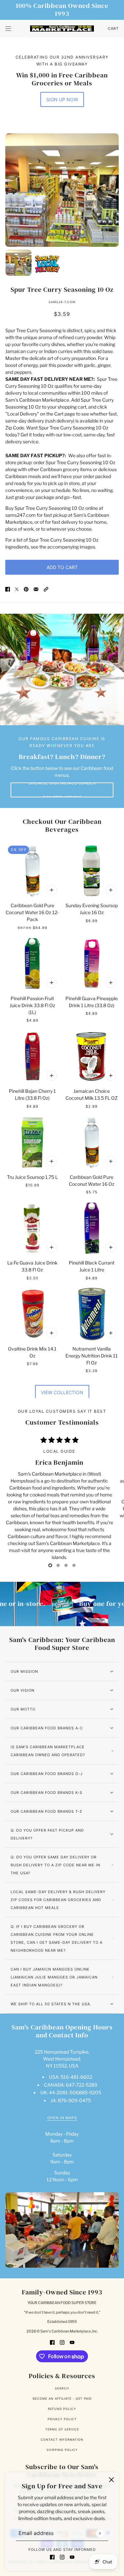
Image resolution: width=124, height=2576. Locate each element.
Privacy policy (62, 2419)
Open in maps (62, 2118)
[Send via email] (36, 589)
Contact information (62, 2440)
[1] (58, 1565)
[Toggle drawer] (8, 29)
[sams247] (62, 29)
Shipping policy (62, 2450)
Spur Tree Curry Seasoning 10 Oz (62, 289)
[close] (111, 2480)
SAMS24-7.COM (62, 302)
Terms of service (62, 2429)
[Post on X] (17, 589)
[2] (66, 1565)
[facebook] (52, 2557)
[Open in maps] (62, 2230)
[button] (46, 589)
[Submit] (100, 2533)
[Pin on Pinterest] (26, 589)
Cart (113, 28)
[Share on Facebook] (8, 589)
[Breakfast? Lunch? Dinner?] (62, 670)
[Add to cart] (52, 890)
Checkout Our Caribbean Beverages (62, 825)
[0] (50, 1565)
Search (62, 2388)
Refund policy (62, 2409)
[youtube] (72, 2557)
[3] (74, 1565)
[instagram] (62, 2557)
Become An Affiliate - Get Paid (62, 2398)
